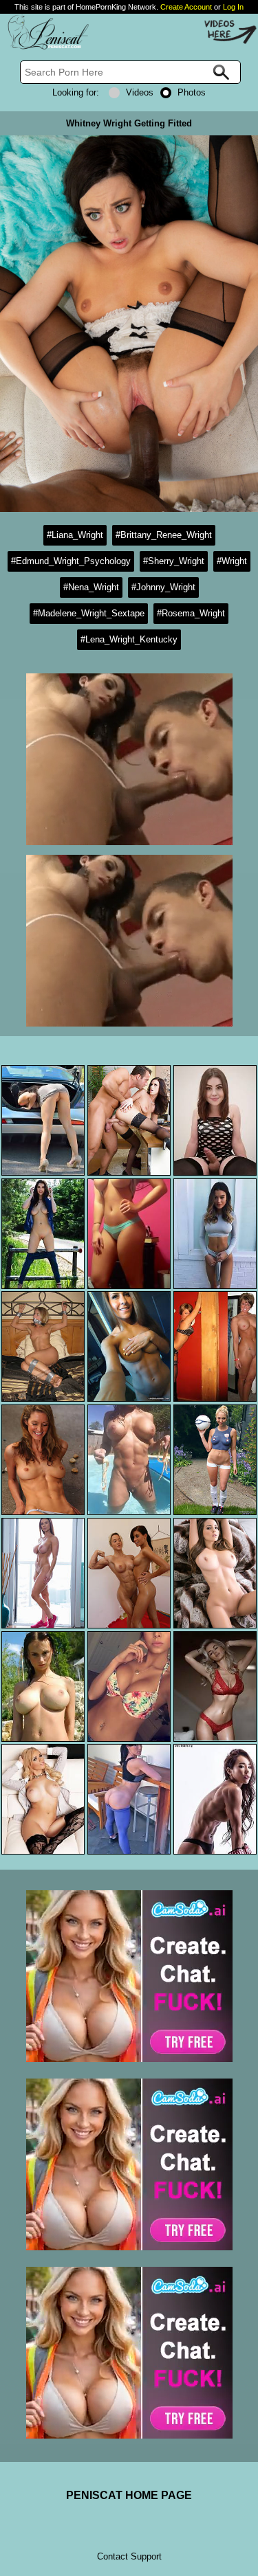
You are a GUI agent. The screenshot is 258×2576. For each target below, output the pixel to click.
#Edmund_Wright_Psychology (71, 561)
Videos (140, 92)
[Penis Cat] (45, 47)
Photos (192, 92)
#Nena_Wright (91, 587)
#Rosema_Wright (191, 613)
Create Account (186, 7)
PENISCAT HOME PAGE (129, 2495)
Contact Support (129, 2556)
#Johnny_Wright (163, 587)
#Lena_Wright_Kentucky (129, 639)
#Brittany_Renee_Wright (164, 535)
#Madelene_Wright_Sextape (89, 613)
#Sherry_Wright (174, 561)
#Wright (232, 561)
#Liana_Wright (75, 535)
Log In (233, 7)
